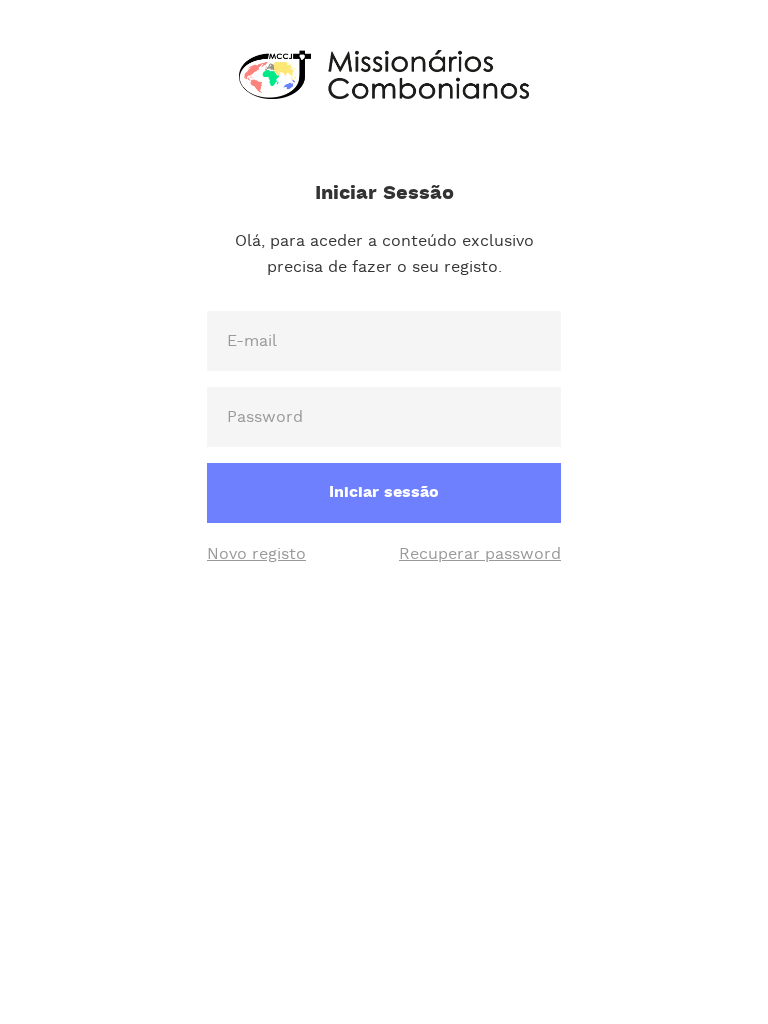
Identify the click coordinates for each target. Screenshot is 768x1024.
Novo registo (256, 554)
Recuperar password (480, 554)
